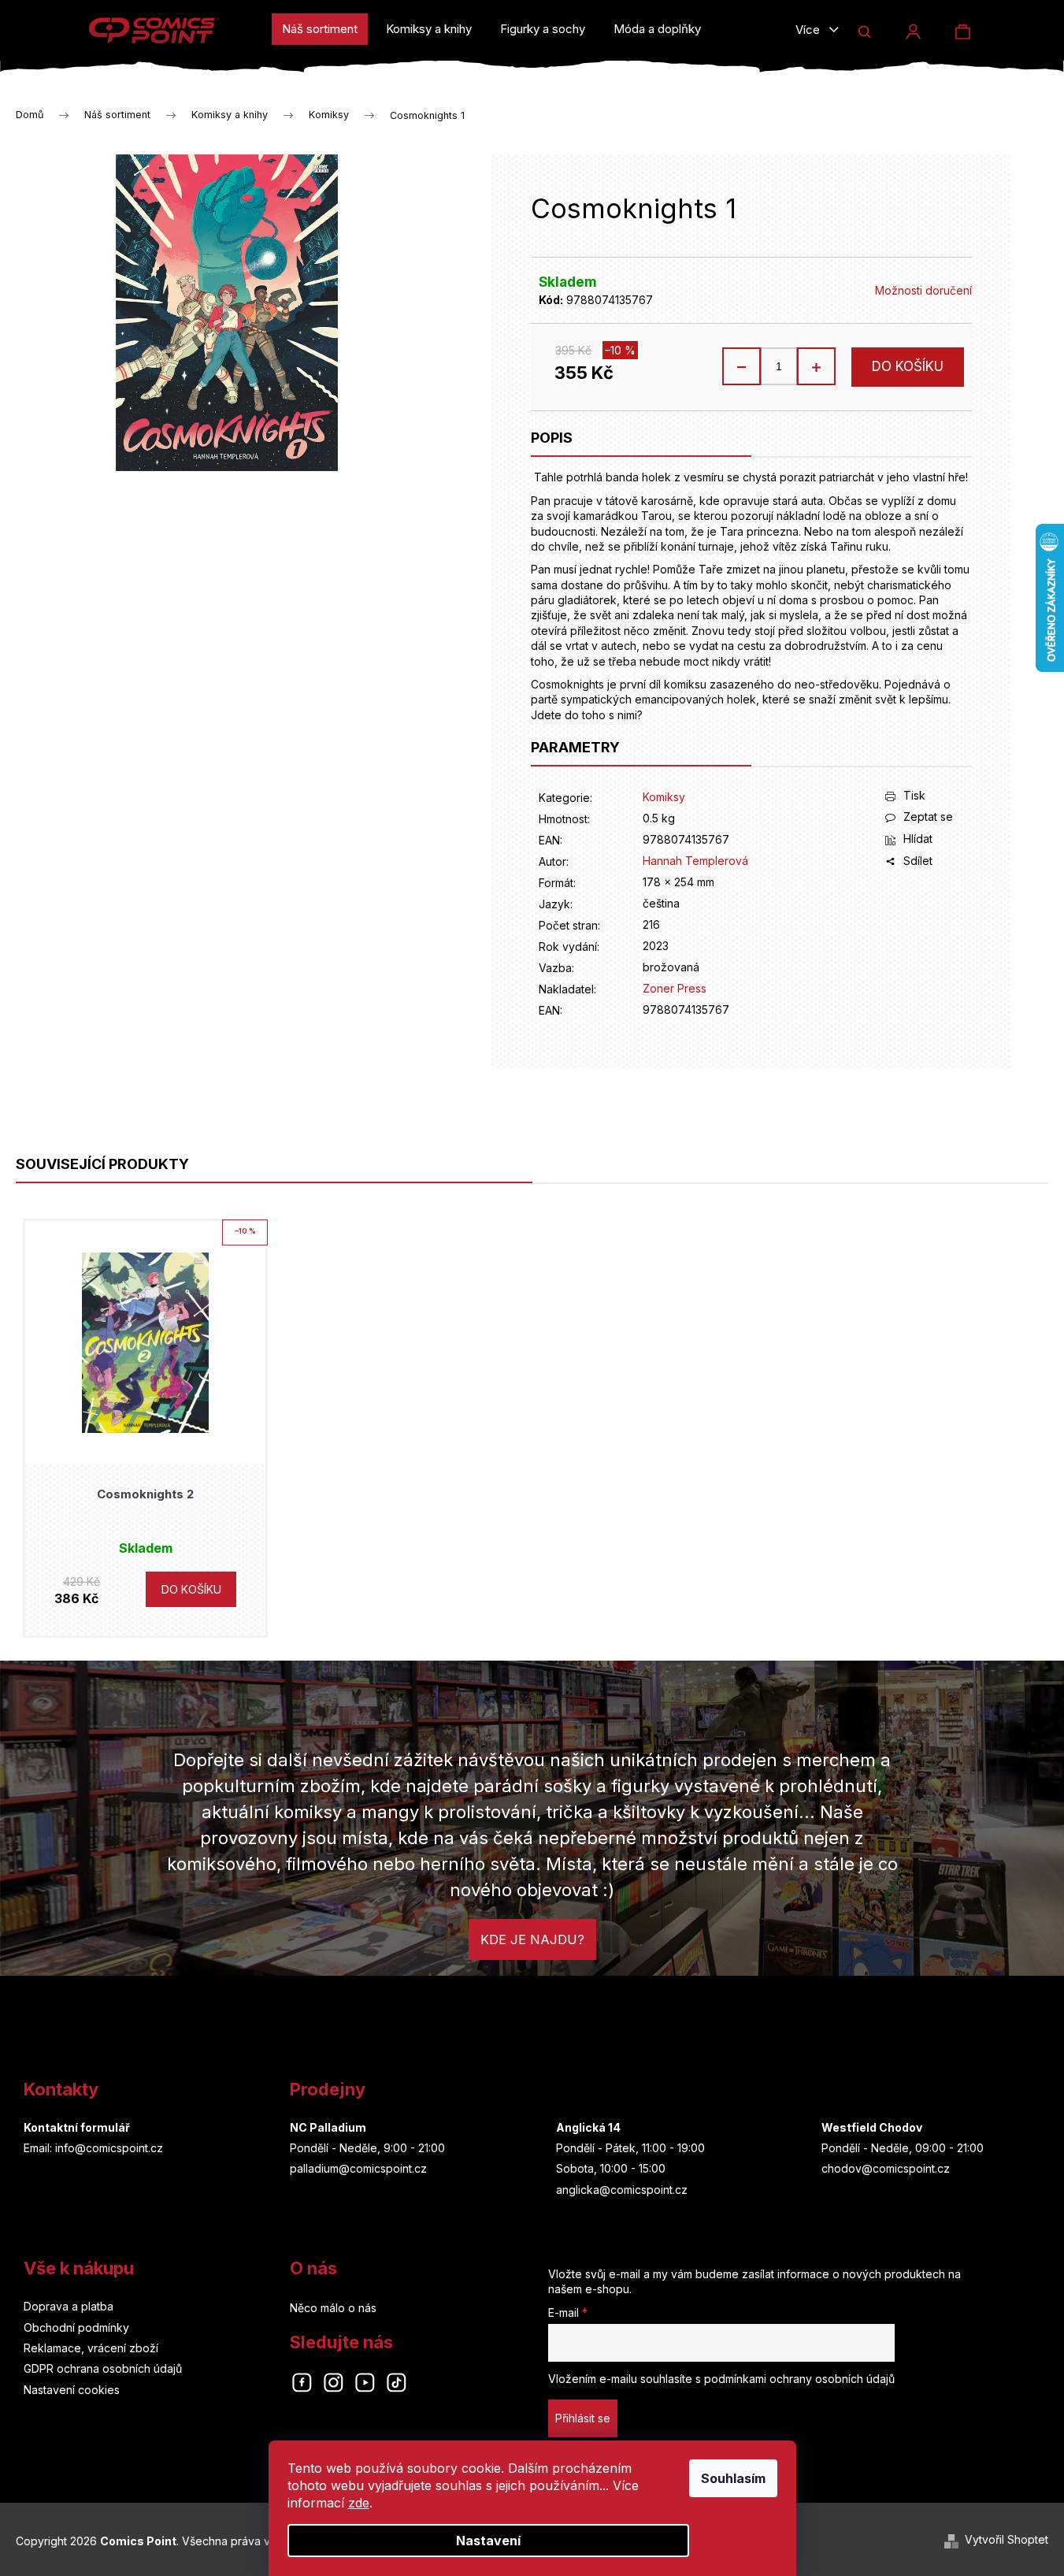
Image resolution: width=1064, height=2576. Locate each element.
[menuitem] (320, 29)
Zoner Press (675, 988)
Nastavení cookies (72, 2390)
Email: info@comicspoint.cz (93, 2148)
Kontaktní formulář (77, 2127)
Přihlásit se (583, 2418)
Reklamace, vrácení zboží (91, 2348)
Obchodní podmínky (76, 2327)
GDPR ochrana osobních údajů (103, 2368)
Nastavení (488, 2541)
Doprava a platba (69, 2306)
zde (359, 2503)
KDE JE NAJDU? (532, 1939)
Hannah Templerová (695, 861)
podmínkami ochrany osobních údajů (799, 2379)
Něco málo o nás (333, 2308)
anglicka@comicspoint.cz (622, 2190)
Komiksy (664, 797)
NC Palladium (328, 2127)
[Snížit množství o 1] (742, 366)
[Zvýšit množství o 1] (816, 366)
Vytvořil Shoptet (1007, 2539)
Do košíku (908, 366)
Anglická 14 (588, 2127)
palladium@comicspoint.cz (358, 2168)
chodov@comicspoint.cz (886, 2168)
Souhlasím (733, 2478)
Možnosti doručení (923, 290)
